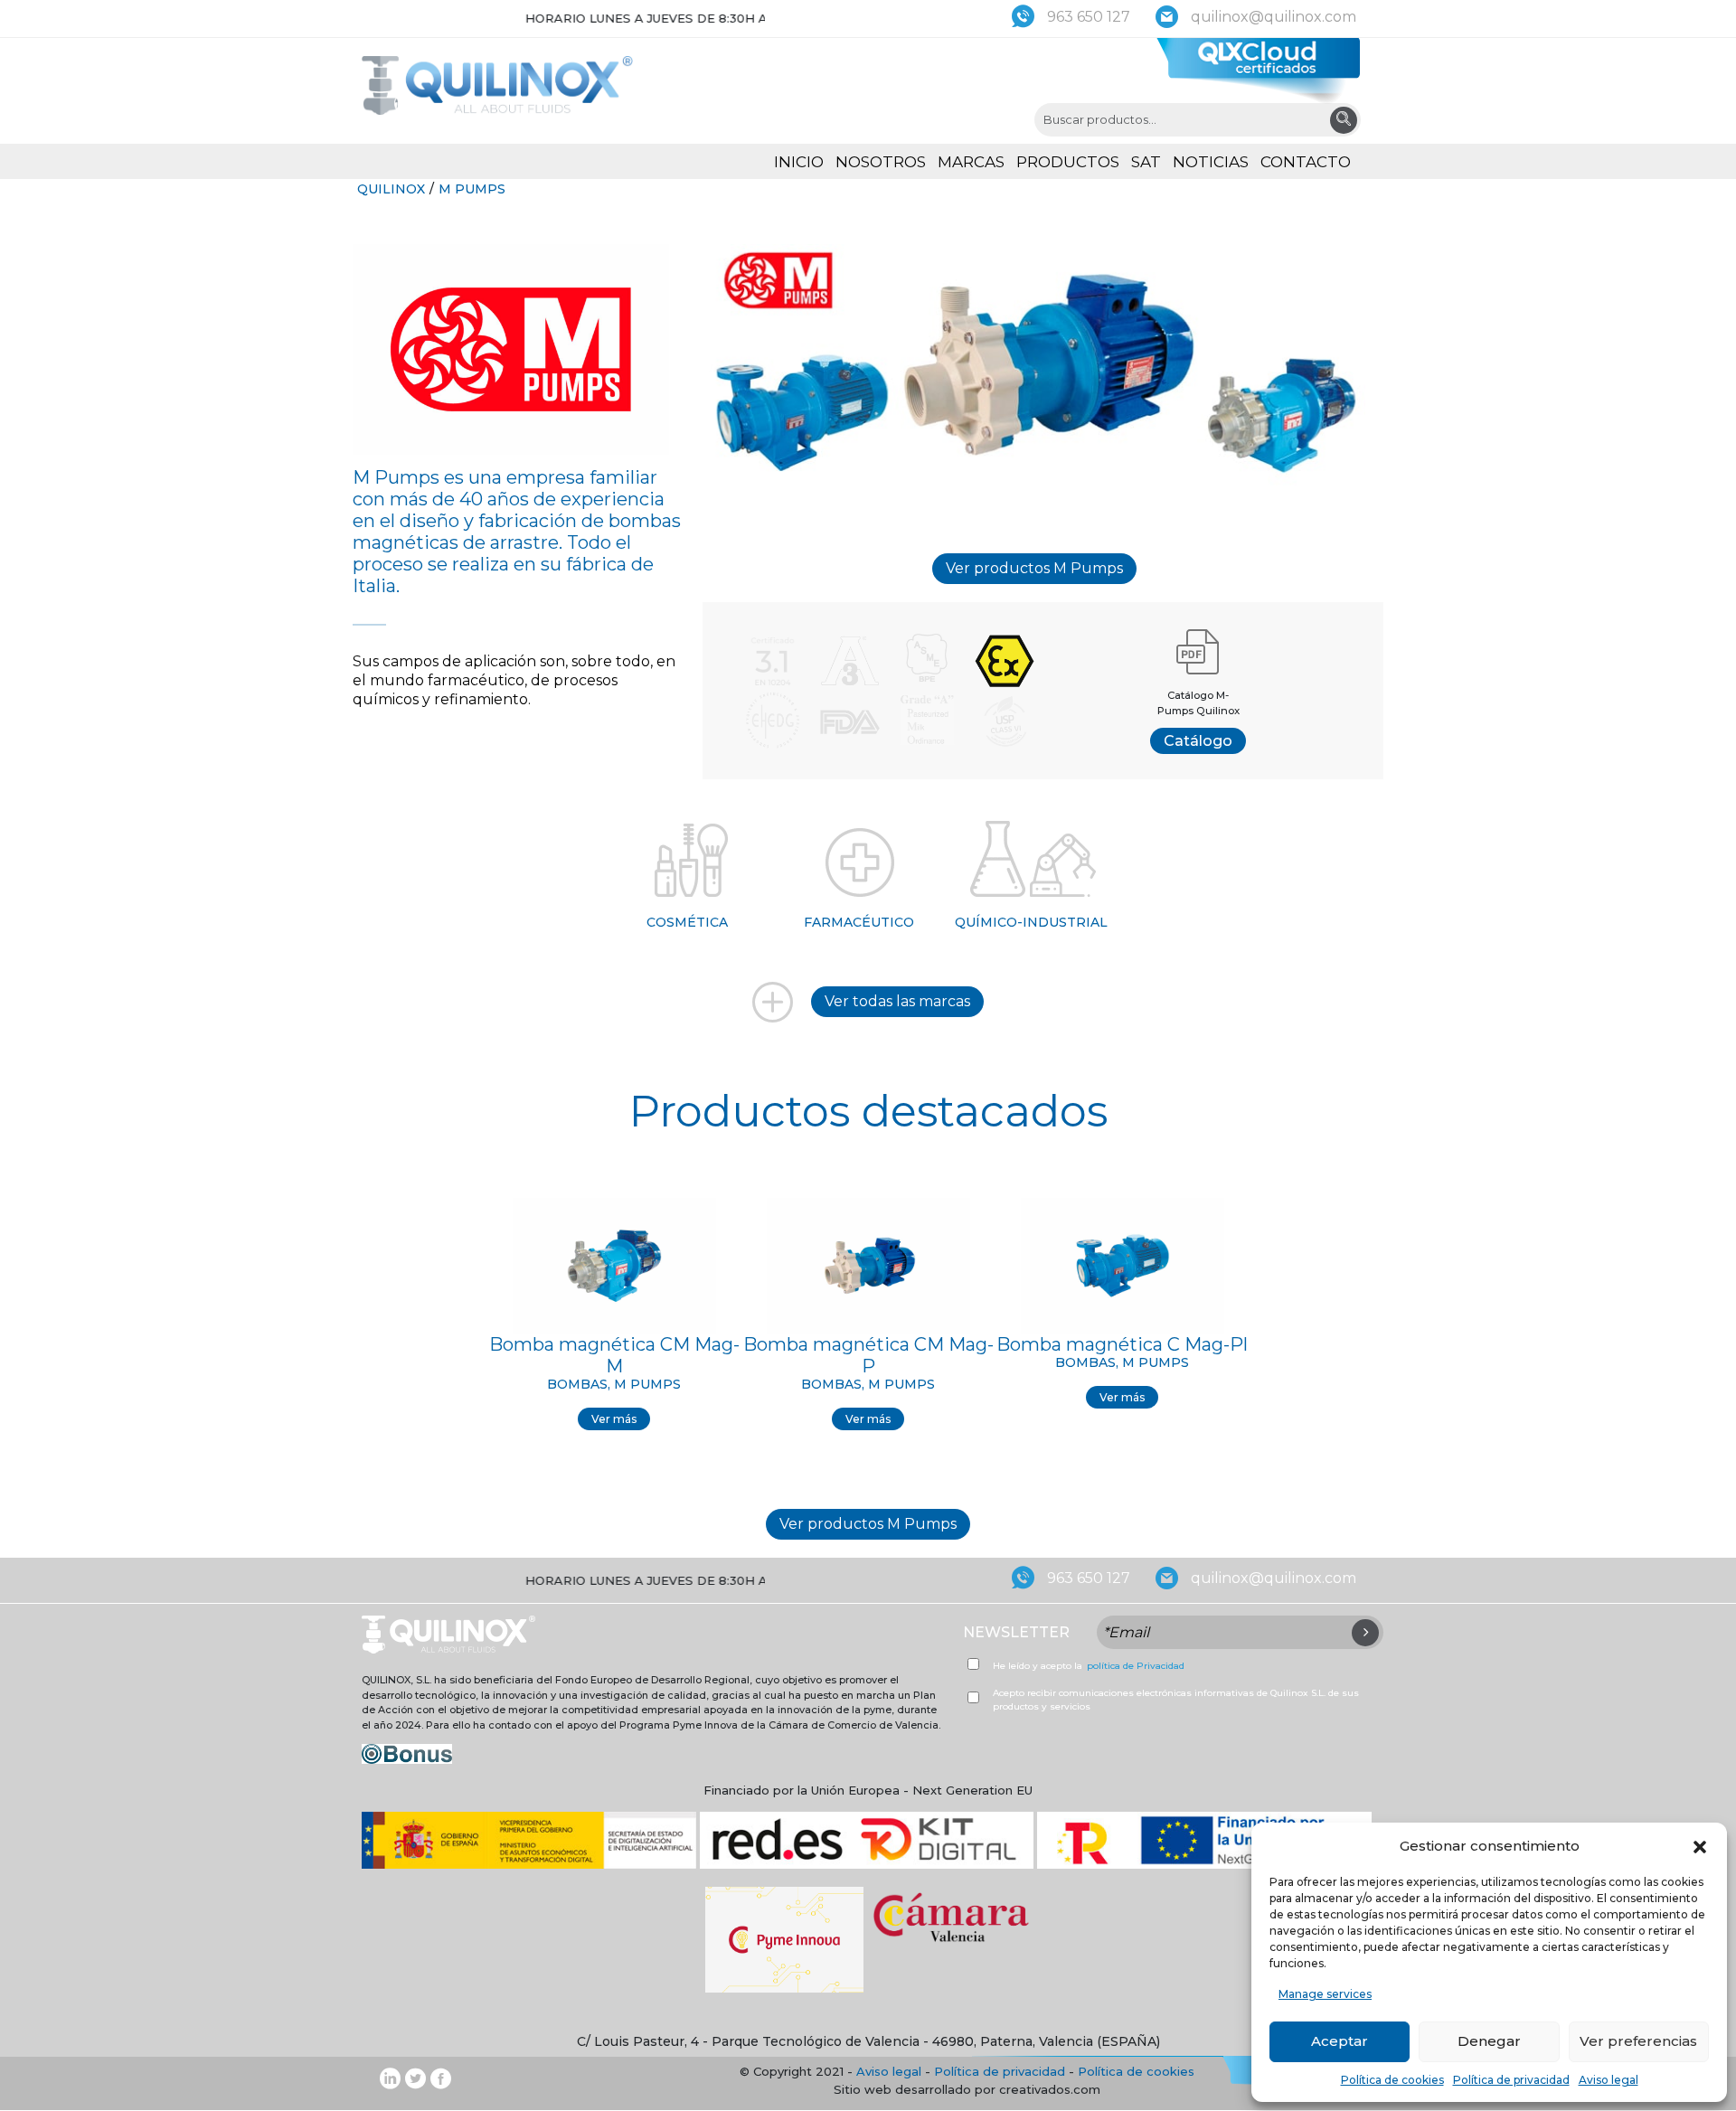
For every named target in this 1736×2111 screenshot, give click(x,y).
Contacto (1306, 162)
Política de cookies (1392, 2080)
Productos (1068, 162)
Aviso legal (1609, 2080)
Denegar (1489, 2041)
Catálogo (1198, 741)
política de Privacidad (1136, 1666)
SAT (1146, 162)
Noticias (1211, 162)
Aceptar (1340, 2041)
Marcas (971, 162)
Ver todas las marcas (897, 1001)
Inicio (799, 162)
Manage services (1325, 1994)
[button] (1700, 1846)
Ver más (614, 1418)
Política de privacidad (1511, 2080)
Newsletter (1016, 1632)
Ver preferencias (1638, 2041)
